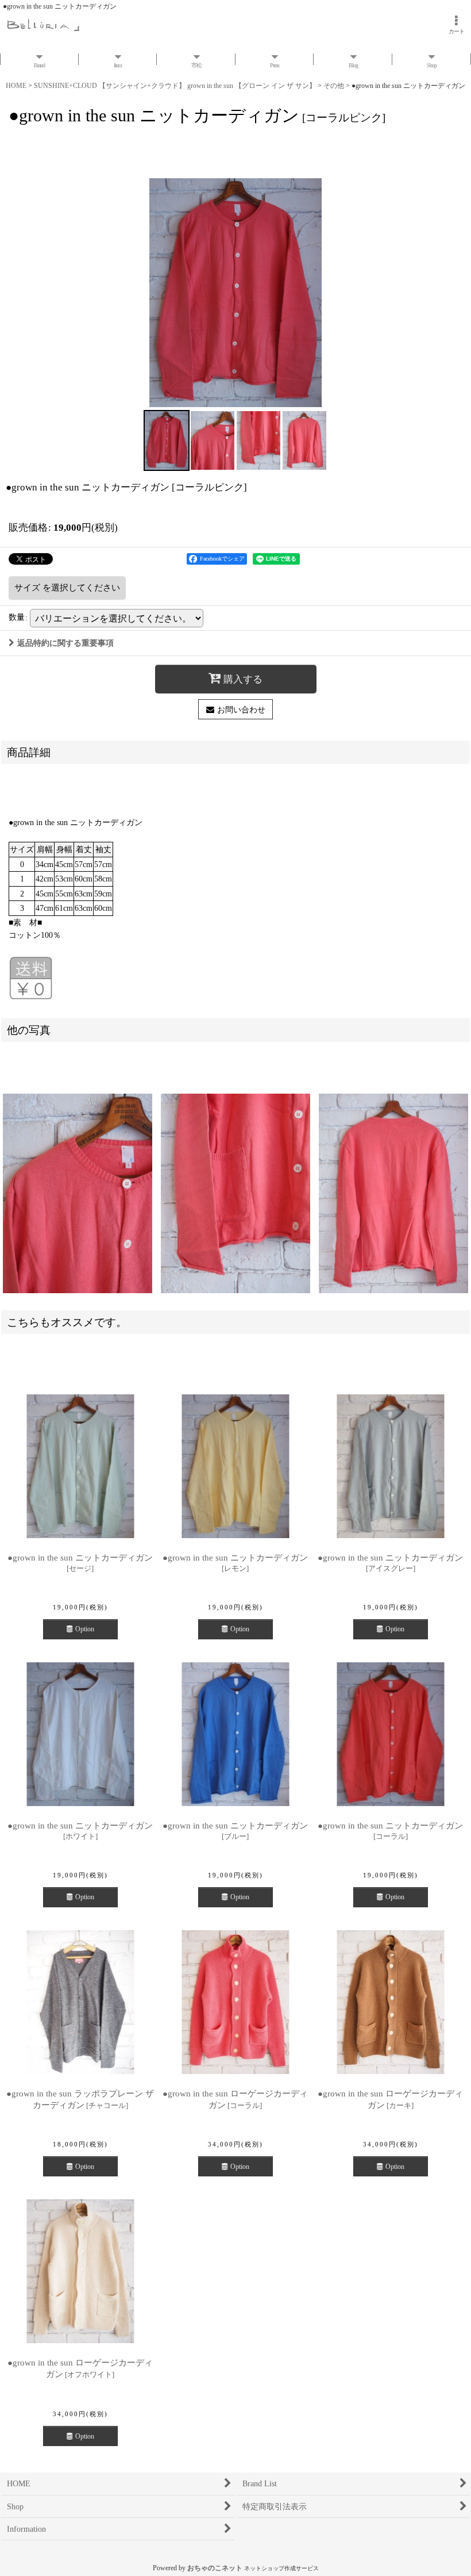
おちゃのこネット (215, 2568)
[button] (167, 440)
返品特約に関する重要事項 (65, 643)
